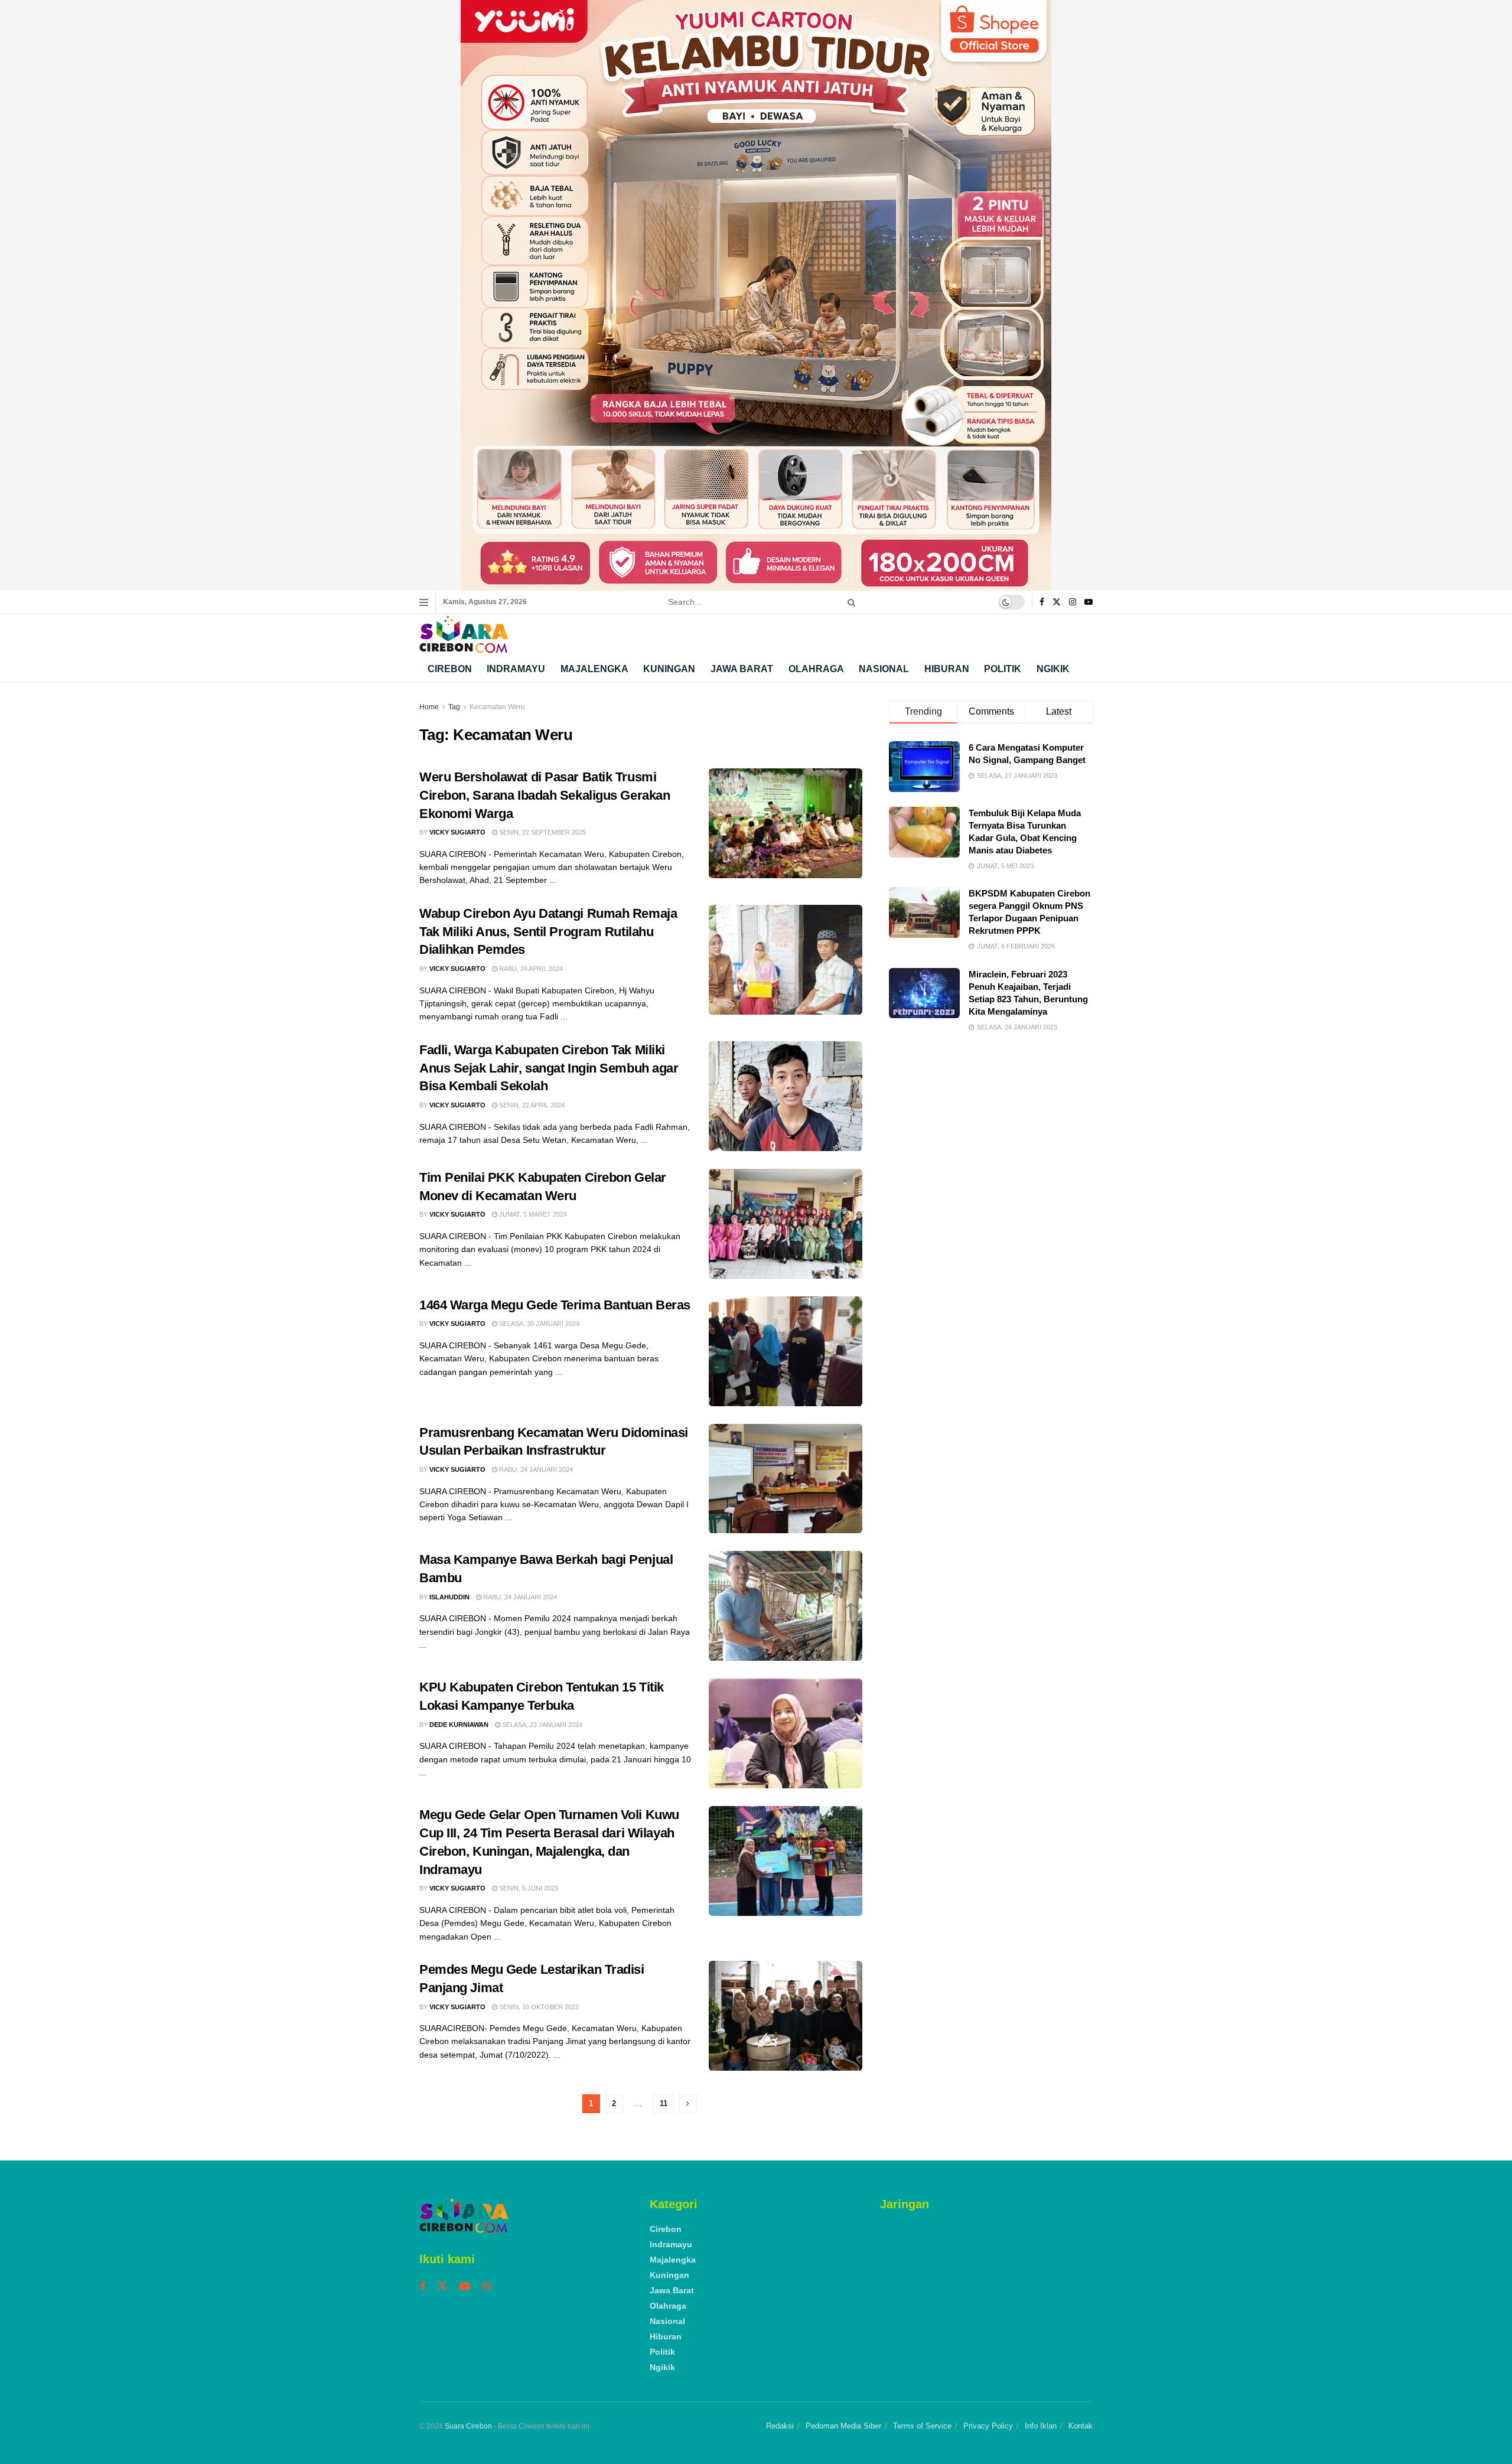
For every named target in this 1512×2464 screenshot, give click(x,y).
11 (664, 2103)
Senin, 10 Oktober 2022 (538, 2007)
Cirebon (450, 669)
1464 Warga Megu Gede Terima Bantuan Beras (555, 1305)
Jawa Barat (742, 669)
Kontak (1081, 2426)
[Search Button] (849, 602)
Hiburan (947, 669)
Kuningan (669, 669)
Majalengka (594, 669)
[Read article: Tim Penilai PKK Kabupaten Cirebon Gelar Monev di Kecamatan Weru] (786, 1224)
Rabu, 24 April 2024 (530, 969)
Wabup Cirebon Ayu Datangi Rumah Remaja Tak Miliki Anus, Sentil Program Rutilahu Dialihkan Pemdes (548, 932)
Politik (1003, 669)
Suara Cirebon (468, 2426)
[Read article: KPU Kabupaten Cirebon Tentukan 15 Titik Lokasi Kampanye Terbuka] (786, 1733)
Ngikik (1053, 669)
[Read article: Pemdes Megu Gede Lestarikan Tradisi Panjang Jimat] (786, 2016)
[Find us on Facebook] (1042, 602)
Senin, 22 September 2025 (542, 832)
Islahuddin (449, 1597)
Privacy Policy (988, 2426)
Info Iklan (1041, 2426)
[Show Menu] (424, 602)
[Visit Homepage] (464, 635)
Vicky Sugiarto (457, 832)
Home (429, 707)
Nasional (884, 669)
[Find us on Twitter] (1057, 602)
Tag (454, 707)
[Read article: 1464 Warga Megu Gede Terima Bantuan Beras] (786, 1351)
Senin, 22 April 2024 (531, 1105)
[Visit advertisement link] (756, 295)
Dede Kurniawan (459, 1725)
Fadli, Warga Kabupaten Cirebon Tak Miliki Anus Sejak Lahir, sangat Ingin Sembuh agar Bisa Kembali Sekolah (549, 1068)
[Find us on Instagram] (1073, 602)
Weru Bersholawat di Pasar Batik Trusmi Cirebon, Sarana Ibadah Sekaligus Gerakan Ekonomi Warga (545, 795)
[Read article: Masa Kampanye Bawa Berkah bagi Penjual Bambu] (786, 1606)
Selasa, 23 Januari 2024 (541, 1725)
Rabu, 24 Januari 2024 (535, 1469)
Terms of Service (922, 2426)
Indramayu (516, 669)
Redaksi (780, 2426)
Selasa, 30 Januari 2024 (538, 1324)
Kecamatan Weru (497, 707)
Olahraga (816, 669)
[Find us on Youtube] (1089, 602)
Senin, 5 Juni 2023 (528, 1888)
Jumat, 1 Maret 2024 (532, 1214)
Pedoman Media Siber (843, 2426)
